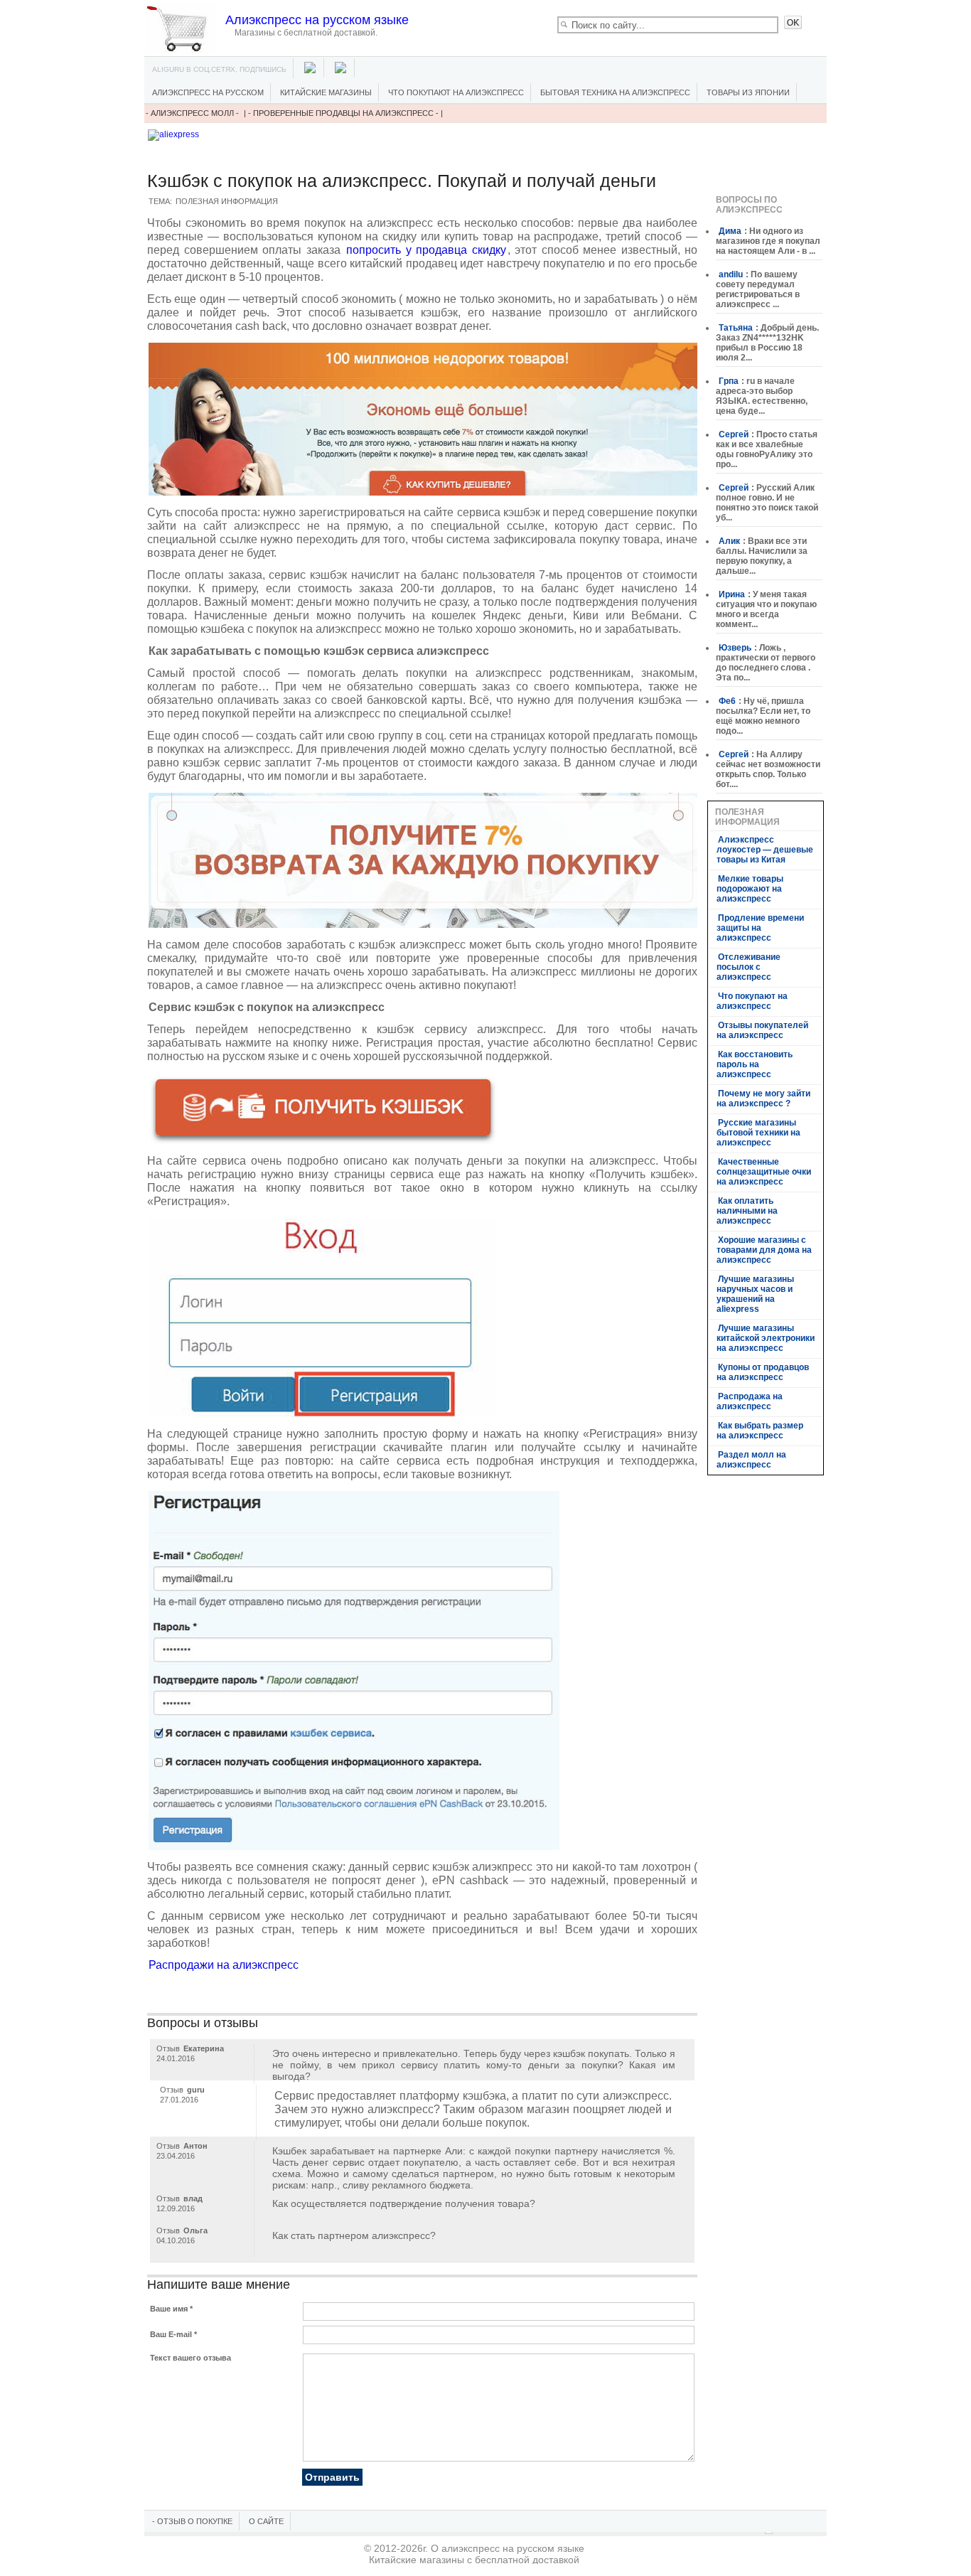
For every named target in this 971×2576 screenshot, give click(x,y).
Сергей (734, 434)
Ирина (732, 594)
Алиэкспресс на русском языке (317, 20)
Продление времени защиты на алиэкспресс (760, 928)
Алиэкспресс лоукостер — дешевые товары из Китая (765, 850)
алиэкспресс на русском (208, 92)
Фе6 (727, 701)
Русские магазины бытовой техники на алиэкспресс (758, 1133)
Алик (729, 541)
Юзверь (735, 648)
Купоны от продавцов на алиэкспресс (763, 1372)
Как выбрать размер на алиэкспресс (760, 1431)
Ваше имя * (171, 2309)
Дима (730, 231)
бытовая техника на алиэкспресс (615, 92)
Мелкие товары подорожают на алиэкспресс (750, 889)
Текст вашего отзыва (191, 2358)
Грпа (729, 381)
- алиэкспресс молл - (193, 113)
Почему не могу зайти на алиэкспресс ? (763, 1099)
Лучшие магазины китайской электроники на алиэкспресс (766, 1338)
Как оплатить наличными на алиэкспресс (747, 1211)
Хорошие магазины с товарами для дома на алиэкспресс (764, 1250)
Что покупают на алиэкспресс (456, 92)
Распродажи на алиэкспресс (224, 1965)
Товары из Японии (748, 92)
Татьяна (736, 328)
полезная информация (227, 201)
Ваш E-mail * (173, 2334)
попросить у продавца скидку (426, 250)
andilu (731, 274)
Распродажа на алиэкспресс (750, 1401)
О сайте (266, 2521)
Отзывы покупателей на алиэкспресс (762, 1030)
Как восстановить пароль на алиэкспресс (755, 1064)
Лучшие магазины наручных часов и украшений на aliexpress (755, 1294)
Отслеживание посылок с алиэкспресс (749, 967)
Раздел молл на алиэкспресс (751, 1460)
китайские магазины (326, 92)
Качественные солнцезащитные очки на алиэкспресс (764, 1172)
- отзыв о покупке (192, 2521)
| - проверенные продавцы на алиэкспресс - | (343, 113)
